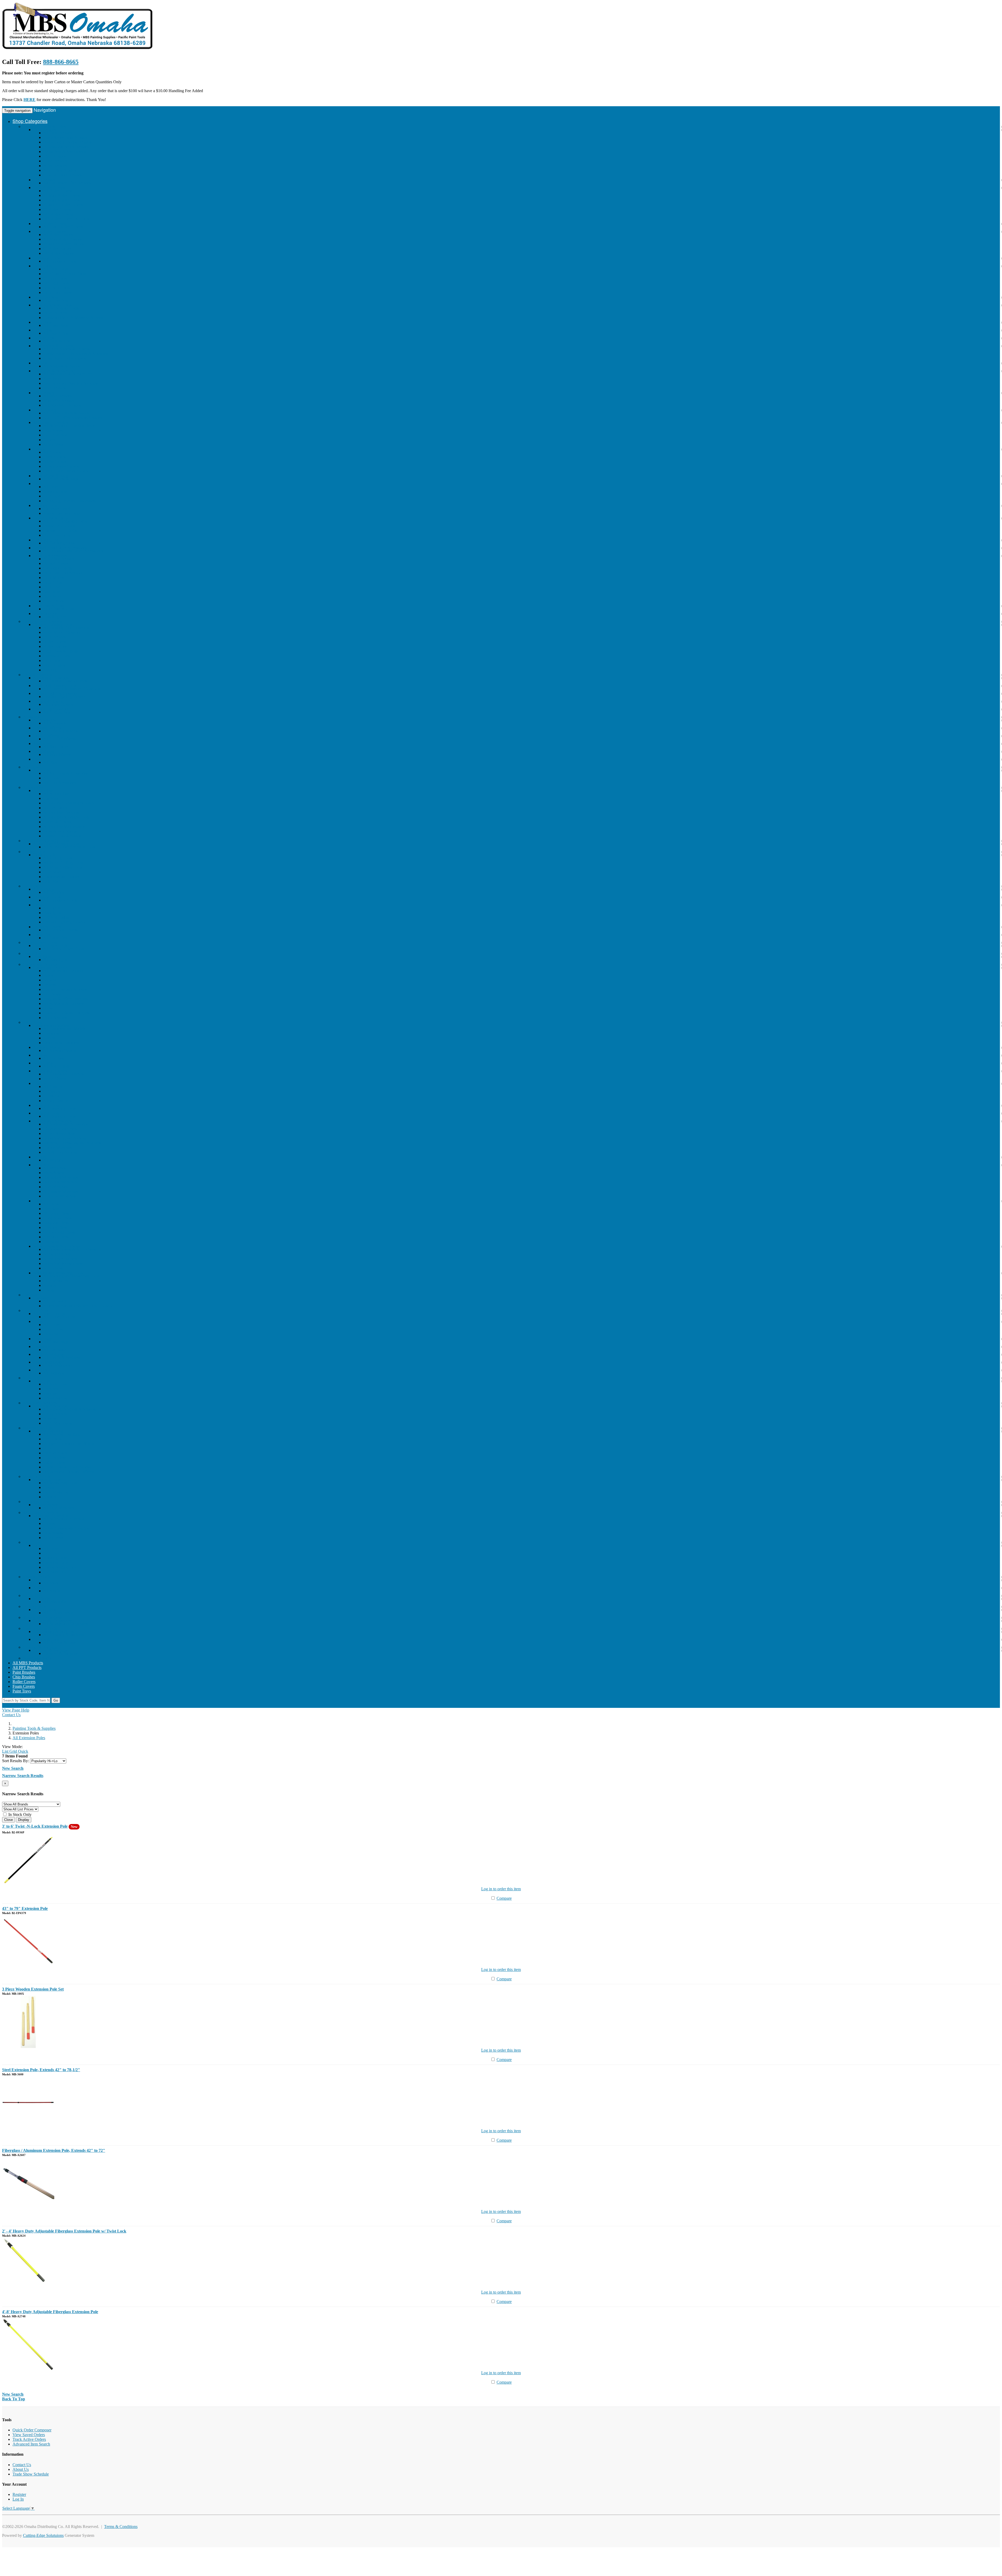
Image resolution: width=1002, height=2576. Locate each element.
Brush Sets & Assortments (65, 152)
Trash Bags (42, 322)
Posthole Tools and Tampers (67, 1013)
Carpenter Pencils (58, 568)
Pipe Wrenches (56, 1187)
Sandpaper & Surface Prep (55, 371)
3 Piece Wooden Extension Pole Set (33, 1989)
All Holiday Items (58, 1613)
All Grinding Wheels (61, 731)
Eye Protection (55, 435)
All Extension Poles (60, 261)
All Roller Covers (58, 191)
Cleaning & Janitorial (40, 1628)
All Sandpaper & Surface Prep (68, 374)
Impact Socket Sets (59, 1133)
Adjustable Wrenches (61, 1191)
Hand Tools (33, 1022)
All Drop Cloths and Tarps (65, 521)
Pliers (38, 1201)
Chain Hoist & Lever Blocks (67, 1467)
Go (56, 1700)
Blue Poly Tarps (57, 535)
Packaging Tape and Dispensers (70, 501)
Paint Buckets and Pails (52, 305)
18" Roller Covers (58, 214)
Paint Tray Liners (58, 292)
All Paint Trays (56, 269)
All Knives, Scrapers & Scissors (70, 1409)
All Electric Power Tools (64, 949)
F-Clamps (51, 1096)
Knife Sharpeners (58, 1423)
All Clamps (53, 1086)
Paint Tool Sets (46, 297)
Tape (37, 484)
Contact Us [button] (23, 1705)
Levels (49, 1290)
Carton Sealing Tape (60, 1567)
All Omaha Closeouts (51, 678)
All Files (50, 762)
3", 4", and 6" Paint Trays (65, 274)
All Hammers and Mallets (64, 1029)
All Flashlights (55, 960)
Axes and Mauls (47, 1047)
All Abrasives (44, 720)
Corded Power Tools (40, 942)
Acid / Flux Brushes (60, 170)
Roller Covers (55, 642)
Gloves (49, 440)
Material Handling (38, 1428)
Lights (38, 905)
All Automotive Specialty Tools (69, 847)
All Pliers (51, 1204)
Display (24, 1820)
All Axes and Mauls (60, 1050)
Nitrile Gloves (55, 462)
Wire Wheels (44, 751)
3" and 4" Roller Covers (63, 205)
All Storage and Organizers (66, 1624)
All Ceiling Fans (57, 712)
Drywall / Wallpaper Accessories (60, 548)
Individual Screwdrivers (63, 1263)
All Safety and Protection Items (69, 426)
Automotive (33, 787)
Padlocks (51, 1334)
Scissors (50, 1419)
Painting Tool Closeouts (43, 621)
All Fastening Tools (59, 1108)
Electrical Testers (47, 927)
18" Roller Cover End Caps (66, 219)
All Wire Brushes (58, 396)
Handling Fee (55, 617)
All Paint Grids (56, 333)
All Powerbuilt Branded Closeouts (72, 689)
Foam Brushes (55, 161)
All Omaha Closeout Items (65, 681)
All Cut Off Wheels (59, 739)
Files (37, 759)
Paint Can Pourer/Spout (63, 573)
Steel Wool (52, 379)
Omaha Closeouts (38, 675)
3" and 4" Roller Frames (63, 244)
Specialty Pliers (56, 1237)
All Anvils (52, 1591)
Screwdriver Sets (57, 1254)
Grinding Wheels (47, 728)
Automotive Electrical (61, 812)
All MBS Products (28, 1663)
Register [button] (40, 1705)
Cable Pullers (54, 1462)
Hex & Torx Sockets (60, 1152)
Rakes (48, 975)
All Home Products (49, 1314)
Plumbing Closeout (49, 701)
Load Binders (55, 1458)
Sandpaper (52, 592)
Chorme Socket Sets (60, 1129)
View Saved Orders (29, 2435)
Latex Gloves (54, 457)
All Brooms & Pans (59, 1642)
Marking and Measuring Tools (58, 1273)
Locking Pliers (55, 1227)
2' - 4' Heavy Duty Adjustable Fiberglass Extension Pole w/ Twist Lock (64, 2231)
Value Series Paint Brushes (65, 137)
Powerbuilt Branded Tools (55, 686)
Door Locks (53, 1329)
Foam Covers (24, 1686)
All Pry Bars (54, 1058)
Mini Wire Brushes (59, 401)
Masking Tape (55, 491)
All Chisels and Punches (63, 1074)
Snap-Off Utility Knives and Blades (73, 418)
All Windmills (55, 1602)
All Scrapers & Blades (62, 366)
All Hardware (55, 1301)
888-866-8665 (61, 62)
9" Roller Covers (57, 209)
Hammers (51, 1033)
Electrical (31, 886)
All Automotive (56, 794)
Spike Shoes (53, 601)
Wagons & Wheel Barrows (65, 999)
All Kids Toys (55, 1384)
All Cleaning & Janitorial (54, 1632)
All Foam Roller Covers (63, 227)
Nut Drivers (53, 1268)
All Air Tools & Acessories (65, 773)
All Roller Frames (58, 235)
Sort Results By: (16, 1761)
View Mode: (12, 1747)
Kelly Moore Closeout (62, 632)
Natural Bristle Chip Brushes (67, 183)
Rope (48, 1448)
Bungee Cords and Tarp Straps (69, 1444)
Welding (40, 1157)
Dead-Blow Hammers (61, 1043)
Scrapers (40, 363)
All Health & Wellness (62, 1357)
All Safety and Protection (64, 1519)
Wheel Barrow (55, 1398)
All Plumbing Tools (59, 1116)
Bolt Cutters (43, 1063)
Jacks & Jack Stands (60, 831)
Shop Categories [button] (30, 121)
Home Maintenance (49, 1362)
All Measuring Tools (60, 1483)
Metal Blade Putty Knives (65, 358)
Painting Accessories (50, 556)
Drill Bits (51, 881)
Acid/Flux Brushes (59, 559)
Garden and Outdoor (40, 964)
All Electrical (44, 889)
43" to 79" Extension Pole (25, 1908)
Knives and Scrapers (40, 1403)
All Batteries (54, 1373)
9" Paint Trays (55, 278)
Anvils (39, 1588)
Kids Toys (31, 1378)
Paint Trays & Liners (60, 651)
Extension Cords (47, 897)
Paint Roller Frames (49, 231)
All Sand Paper (56, 747)
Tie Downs (52, 1439)
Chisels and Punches (50, 1071)
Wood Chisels (55, 1079)
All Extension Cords (60, 900)
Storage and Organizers (42, 1617)
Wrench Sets (54, 1173)
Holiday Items (35, 1606)
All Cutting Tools (58, 858)
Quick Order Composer (32, 2430)
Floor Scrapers (55, 1018)
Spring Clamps (56, 1101)
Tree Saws (52, 994)
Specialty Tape (55, 1572)
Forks (48, 1008)
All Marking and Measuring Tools (71, 1276)
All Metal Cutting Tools (63, 867)
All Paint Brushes (58, 133)
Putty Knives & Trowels (53, 346)
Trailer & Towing (58, 822)
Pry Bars (40, 1055)
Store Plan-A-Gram (49, 606)
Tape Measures (56, 1281)
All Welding (53, 1160)
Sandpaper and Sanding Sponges (70, 383)
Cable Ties (42, 935)
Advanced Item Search (31, 2444)
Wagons (50, 1393)
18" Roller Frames (58, 253)
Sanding (50, 670)
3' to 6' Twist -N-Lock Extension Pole (35, 1826)
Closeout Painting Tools (53, 624)
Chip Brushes (55, 156)
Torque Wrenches (58, 1148)
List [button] (5, 1751)
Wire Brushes (54, 388)
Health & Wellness (49, 1354)
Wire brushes (44, 393)
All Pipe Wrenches (59, 1508)
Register (19, 2494)
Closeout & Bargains (40, 1647)
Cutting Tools (34, 852)
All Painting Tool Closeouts (66, 628)
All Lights (52, 908)
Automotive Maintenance (64, 827)
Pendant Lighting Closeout (55, 693)
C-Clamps (52, 1091)
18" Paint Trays (56, 283)
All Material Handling (61, 1434)
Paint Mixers (44, 338)
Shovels (50, 980)
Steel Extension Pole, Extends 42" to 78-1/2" (41, 2070)
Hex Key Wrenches (59, 1196)
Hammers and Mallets (51, 1025)
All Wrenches (55, 1168)
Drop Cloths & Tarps (50, 518)
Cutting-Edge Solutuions (43, 2535)
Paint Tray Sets (56, 300)
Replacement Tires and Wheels (69, 1472)
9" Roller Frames (57, 249)
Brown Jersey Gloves (61, 466)
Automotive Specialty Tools (66, 817)
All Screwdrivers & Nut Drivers (70, 1249)
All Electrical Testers (60, 930)
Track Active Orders (29, 2439)
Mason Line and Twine (62, 513)
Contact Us (11, 1715)
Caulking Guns (46, 540)
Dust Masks (53, 430)
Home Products (36, 1310)
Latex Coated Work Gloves (66, 471)
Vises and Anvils (37, 1577)
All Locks (52, 1325)
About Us (21, 2469)
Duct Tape (52, 496)
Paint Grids (42, 330)
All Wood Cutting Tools (63, 863)
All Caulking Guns (59, 543)
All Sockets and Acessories (66, 1124)
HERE (29, 100)
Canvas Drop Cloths (60, 531)
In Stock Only (19, 1814)
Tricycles (51, 1389)
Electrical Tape (56, 1563)
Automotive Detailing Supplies (69, 803)
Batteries (40, 1370)
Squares (50, 1285)
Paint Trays (42, 266)
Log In (18, 2499)
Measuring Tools (37, 1476)
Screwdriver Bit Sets (60, 1259)
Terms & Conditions (121, 2527)
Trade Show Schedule (31, 2474)
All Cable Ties (55, 938)
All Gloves (52, 452)
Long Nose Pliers (58, 1218)
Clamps (39, 1083)
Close (8, 1820)
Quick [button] (23, 1751)
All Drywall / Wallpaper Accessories (73, 551)
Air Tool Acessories (60, 783)
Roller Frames (55, 646)
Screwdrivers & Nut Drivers (56, 1246)
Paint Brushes (44, 130)
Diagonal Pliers (56, 1223)
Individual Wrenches (60, 1182)
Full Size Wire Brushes (62, 405)
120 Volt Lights (56, 917)
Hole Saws (52, 872)
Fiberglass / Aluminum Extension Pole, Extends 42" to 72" (54, 2150)
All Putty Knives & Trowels (66, 349)
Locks (38, 1321)
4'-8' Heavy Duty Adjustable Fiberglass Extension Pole (50, 2312)
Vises (38, 1580)
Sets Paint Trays (56, 288)
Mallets (49, 1038)
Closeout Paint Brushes (62, 175)
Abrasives (31, 717)
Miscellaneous (45, 614)
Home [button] (7, 1705)
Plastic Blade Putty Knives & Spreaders (76, 354)
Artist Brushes (55, 166)
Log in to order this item (501, 1889)
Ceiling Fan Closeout (51, 709)
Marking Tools (45, 505)
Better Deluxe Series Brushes (67, 142)
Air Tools (31, 767)
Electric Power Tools (50, 946)
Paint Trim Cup (56, 587)
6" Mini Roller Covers (62, 200)
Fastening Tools (46, 1105)
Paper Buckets (55, 313)
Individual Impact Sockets (65, 1138)
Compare (504, 1898)
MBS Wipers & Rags (51, 476)
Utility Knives (45, 410)
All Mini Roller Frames (62, 239)
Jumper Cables (55, 808)
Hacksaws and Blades (61, 877)
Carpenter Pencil (57, 509)
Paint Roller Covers (49, 188)
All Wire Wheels (57, 754)
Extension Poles (46, 258)
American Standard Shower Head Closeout (79, 1306)
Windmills (31, 1595)
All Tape (50, 487)
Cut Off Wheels (46, 736)
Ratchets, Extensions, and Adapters (72, 1143)
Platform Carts (55, 1453)
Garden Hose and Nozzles (65, 989)
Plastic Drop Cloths (59, 526)
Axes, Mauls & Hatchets (64, 1003)
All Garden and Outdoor (64, 971)
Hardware (31, 1295)
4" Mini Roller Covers (62, 195)
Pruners (50, 985)
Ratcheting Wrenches (61, 1177)
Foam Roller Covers (50, 224)
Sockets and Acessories (52, 1121)
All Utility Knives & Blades (66, 413)
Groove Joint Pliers (59, 1232)
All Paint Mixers (57, 341)
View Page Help (16, 1710)
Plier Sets (51, 1209)
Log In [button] (53, 1705)
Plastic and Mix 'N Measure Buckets (73, 318)
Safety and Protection (51, 422)
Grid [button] (13, 1751)
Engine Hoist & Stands (62, 836)
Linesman (51, 1242)
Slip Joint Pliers (56, 1213)
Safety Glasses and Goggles (66, 1528)
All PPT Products (27, 1668)
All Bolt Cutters (56, 1066)
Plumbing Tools (46, 1113)
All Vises (51, 1583)
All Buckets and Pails (61, 308)
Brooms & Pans (46, 1639)
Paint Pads (52, 661)
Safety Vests (53, 444)
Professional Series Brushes (66, 147)
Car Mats (51, 798)
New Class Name (37, 1658)
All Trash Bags (56, 325)
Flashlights (52, 913)
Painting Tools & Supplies (44, 126)
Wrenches (41, 1165)
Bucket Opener (56, 563)
